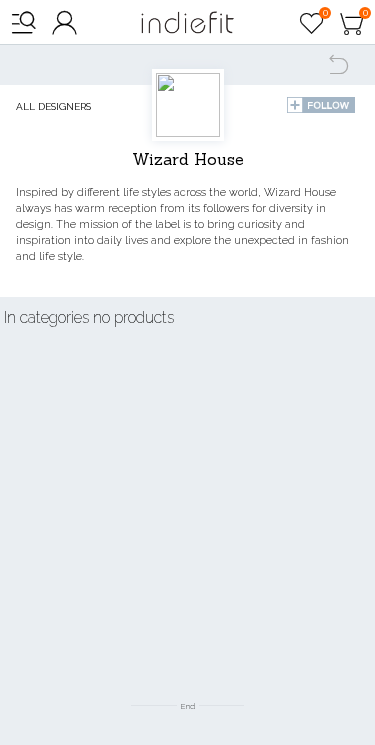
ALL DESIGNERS (53, 106)
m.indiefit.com (187, 22)
